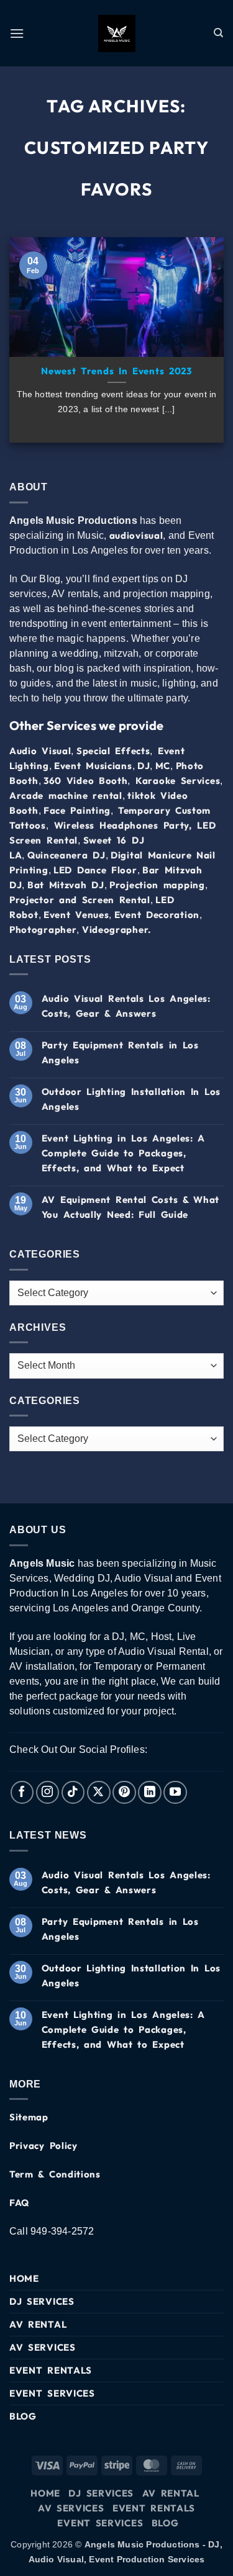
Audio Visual (40, 751)
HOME (24, 2278)
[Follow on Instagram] (48, 1793)
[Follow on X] (99, 1793)
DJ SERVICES (42, 2301)
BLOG (23, 2416)
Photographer (43, 930)
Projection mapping (157, 885)
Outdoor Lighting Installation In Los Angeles (131, 1099)
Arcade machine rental (66, 795)
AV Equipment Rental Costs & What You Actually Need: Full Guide (130, 1207)
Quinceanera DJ (66, 855)
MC (163, 766)
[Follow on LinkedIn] (150, 1793)
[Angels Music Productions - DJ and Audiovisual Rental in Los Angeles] (117, 34)
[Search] (219, 33)
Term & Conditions (55, 2174)
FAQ (19, 2203)
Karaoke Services (178, 781)
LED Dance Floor (95, 870)
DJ (144, 766)
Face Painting (77, 810)
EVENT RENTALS (51, 2370)
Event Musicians (93, 766)
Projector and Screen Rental (80, 900)
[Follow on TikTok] (73, 1793)
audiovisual (136, 535)
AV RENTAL (38, 2324)
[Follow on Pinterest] (124, 1793)
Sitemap (29, 2117)
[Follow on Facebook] (22, 1793)
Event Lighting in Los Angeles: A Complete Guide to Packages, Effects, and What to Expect (123, 1153)
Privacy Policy (43, 2146)
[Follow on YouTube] (175, 1793)
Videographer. (117, 930)
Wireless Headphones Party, (123, 825)
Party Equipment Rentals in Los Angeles (120, 1052)
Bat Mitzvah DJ (66, 885)
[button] (17, 33)
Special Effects (113, 751)
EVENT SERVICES (52, 2393)
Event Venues (76, 915)
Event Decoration (157, 915)
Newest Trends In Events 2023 (116, 371)
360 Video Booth (86, 781)
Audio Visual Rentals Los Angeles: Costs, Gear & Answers (126, 1006)
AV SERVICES (43, 2347)
